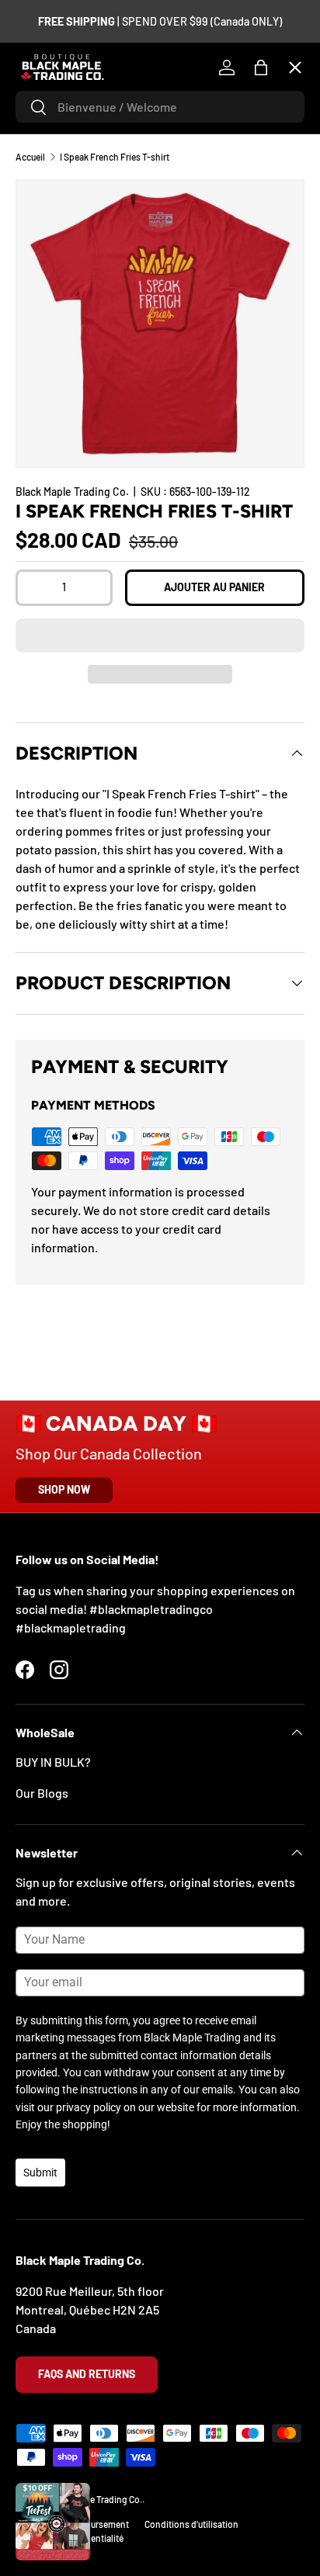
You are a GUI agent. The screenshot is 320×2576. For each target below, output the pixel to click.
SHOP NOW (64, 1489)
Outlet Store (62, 502)
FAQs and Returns (87, 2374)
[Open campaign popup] (53, 2522)
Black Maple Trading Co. (95, 2499)
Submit (40, 2173)
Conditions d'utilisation (191, 2524)
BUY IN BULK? (53, 1762)
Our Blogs (42, 1793)
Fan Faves (54, 162)
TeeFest (50, 105)
